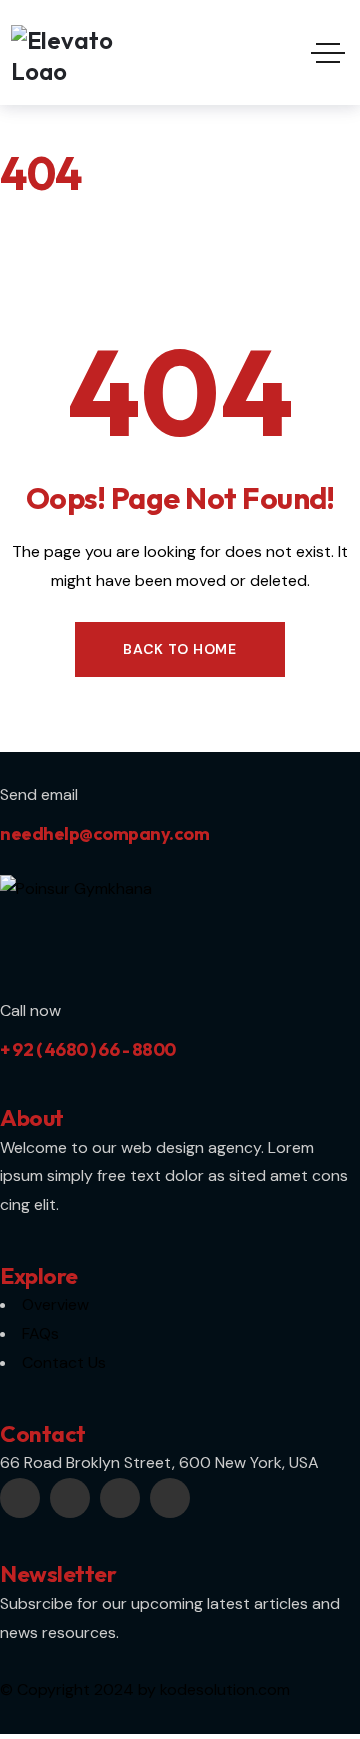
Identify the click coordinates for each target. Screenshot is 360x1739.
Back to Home (179, 649)
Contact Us (64, 1362)
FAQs (40, 1333)
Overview (55, 1304)
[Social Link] (20, 1498)
